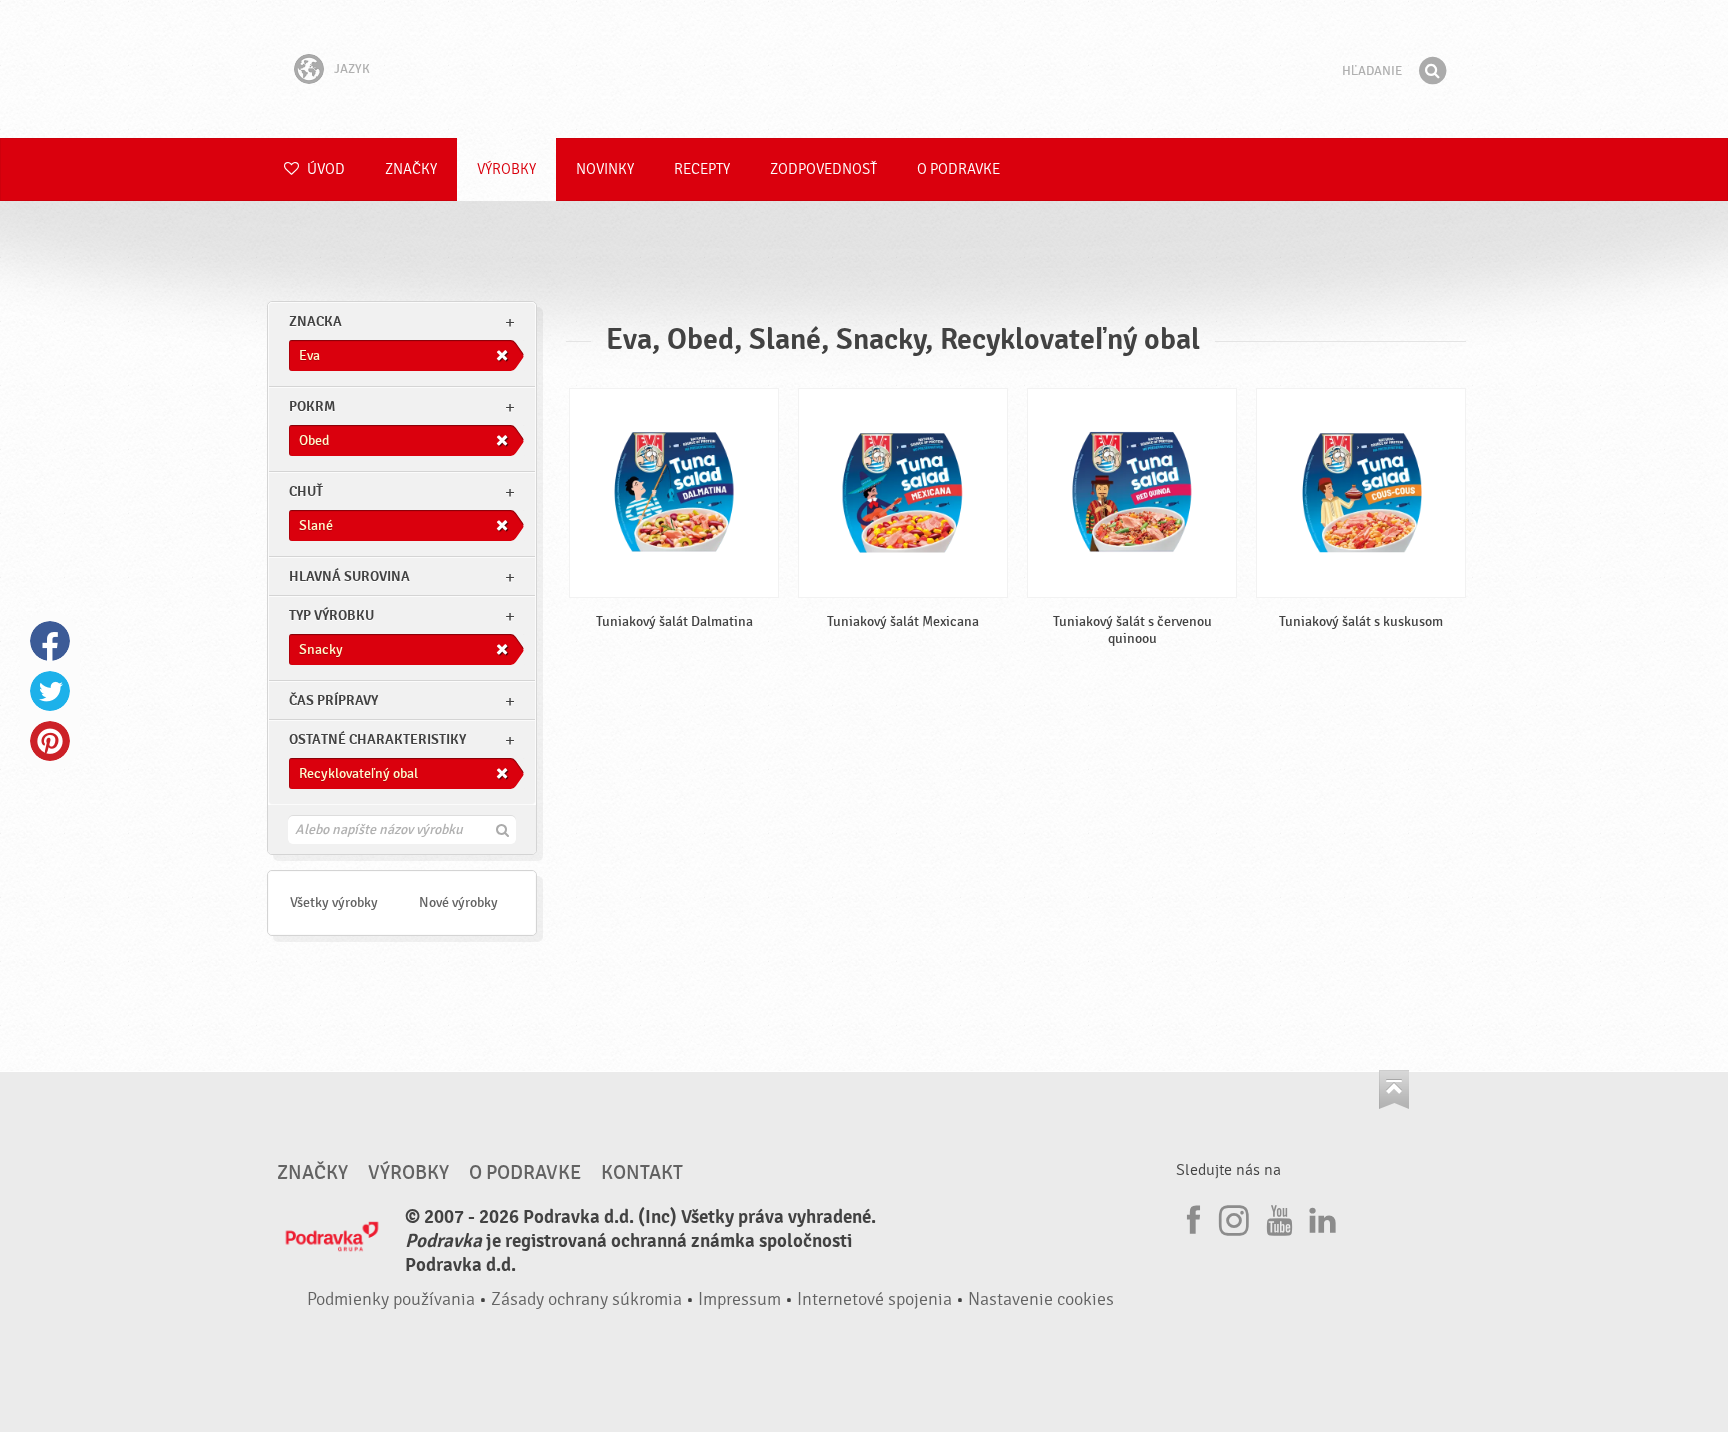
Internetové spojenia (874, 1299)
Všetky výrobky (334, 902)
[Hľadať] (1432, 71)
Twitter (50, 691)
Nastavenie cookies (1041, 1299)
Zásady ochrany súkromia (586, 1299)
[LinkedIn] (1320, 1217)
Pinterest (50, 741)
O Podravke (958, 169)
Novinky (605, 169)
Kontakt (642, 1173)
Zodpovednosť (823, 169)
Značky (411, 169)
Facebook (50, 641)
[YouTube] (1277, 1217)
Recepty (702, 169)
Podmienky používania (391, 1299)
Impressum (739, 1299)
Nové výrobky (458, 902)
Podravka (864, 69)
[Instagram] (1234, 1217)
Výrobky (506, 169)
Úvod (324, 169)
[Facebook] (1191, 1217)
